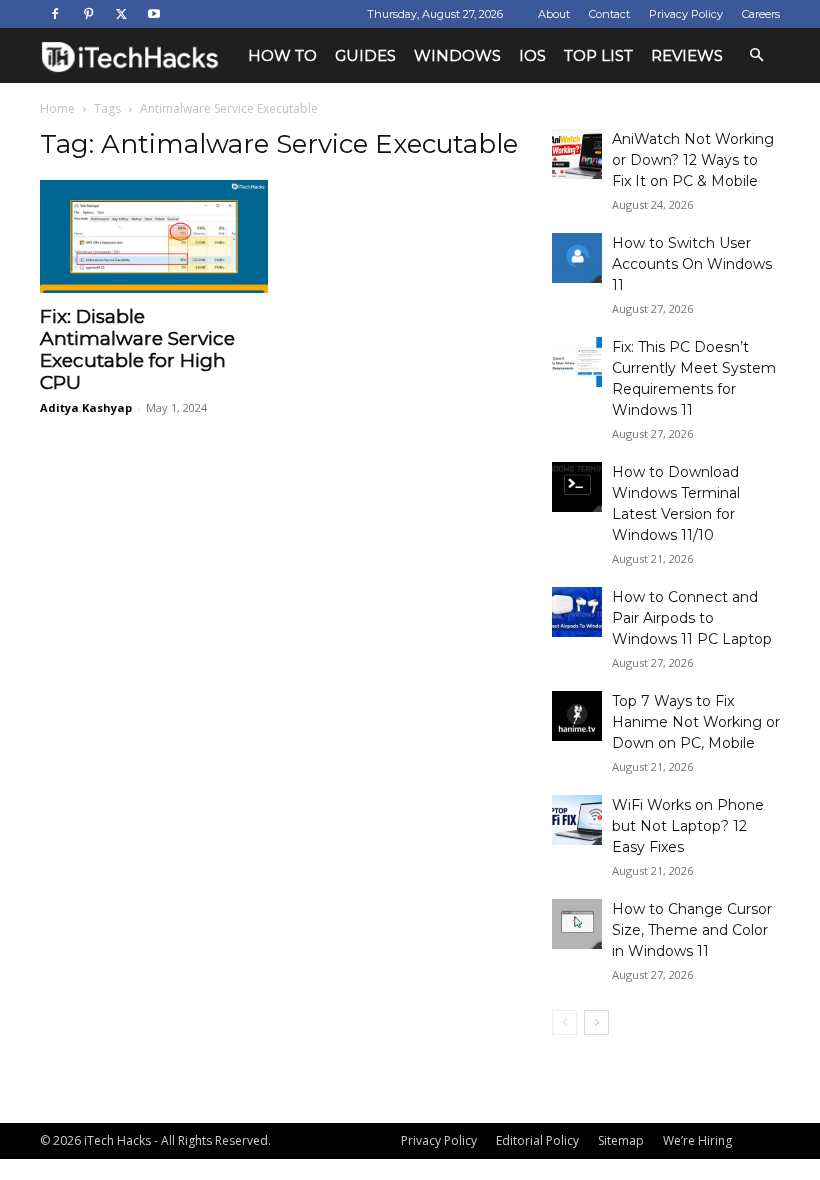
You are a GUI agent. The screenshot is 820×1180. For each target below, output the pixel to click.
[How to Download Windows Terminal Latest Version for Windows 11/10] (577, 487)
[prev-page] (564, 1022)
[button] (756, 55)
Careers (761, 14)
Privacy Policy (686, 14)
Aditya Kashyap (86, 407)
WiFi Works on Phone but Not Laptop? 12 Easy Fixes (688, 826)
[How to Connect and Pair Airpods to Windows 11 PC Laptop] (577, 612)
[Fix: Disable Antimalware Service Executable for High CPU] (154, 236)
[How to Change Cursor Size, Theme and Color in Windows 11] (577, 924)
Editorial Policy (537, 1140)
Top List (598, 55)
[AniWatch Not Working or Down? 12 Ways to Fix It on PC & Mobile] (577, 154)
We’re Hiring (697, 1140)
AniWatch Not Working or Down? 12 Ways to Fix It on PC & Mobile (693, 160)
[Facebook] (55, 14)
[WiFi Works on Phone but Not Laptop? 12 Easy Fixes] (577, 820)
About (554, 14)
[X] (121, 14)
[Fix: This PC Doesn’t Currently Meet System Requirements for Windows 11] (577, 362)
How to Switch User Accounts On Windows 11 (692, 264)
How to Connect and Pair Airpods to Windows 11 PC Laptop (692, 618)
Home (57, 108)
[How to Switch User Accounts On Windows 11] (577, 258)
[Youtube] (154, 14)
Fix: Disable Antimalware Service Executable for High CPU (137, 349)
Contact (609, 14)
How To (282, 55)
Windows (457, 55)
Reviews (687, 55)
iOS (532, 55)
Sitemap (621, 1140)
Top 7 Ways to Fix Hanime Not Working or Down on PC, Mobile (696, 722)
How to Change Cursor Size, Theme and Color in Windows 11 (692, 930)
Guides (365, 55)
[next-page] (596, 1022)
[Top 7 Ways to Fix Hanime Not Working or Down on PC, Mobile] (577, 716)
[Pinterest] (88, 14)
